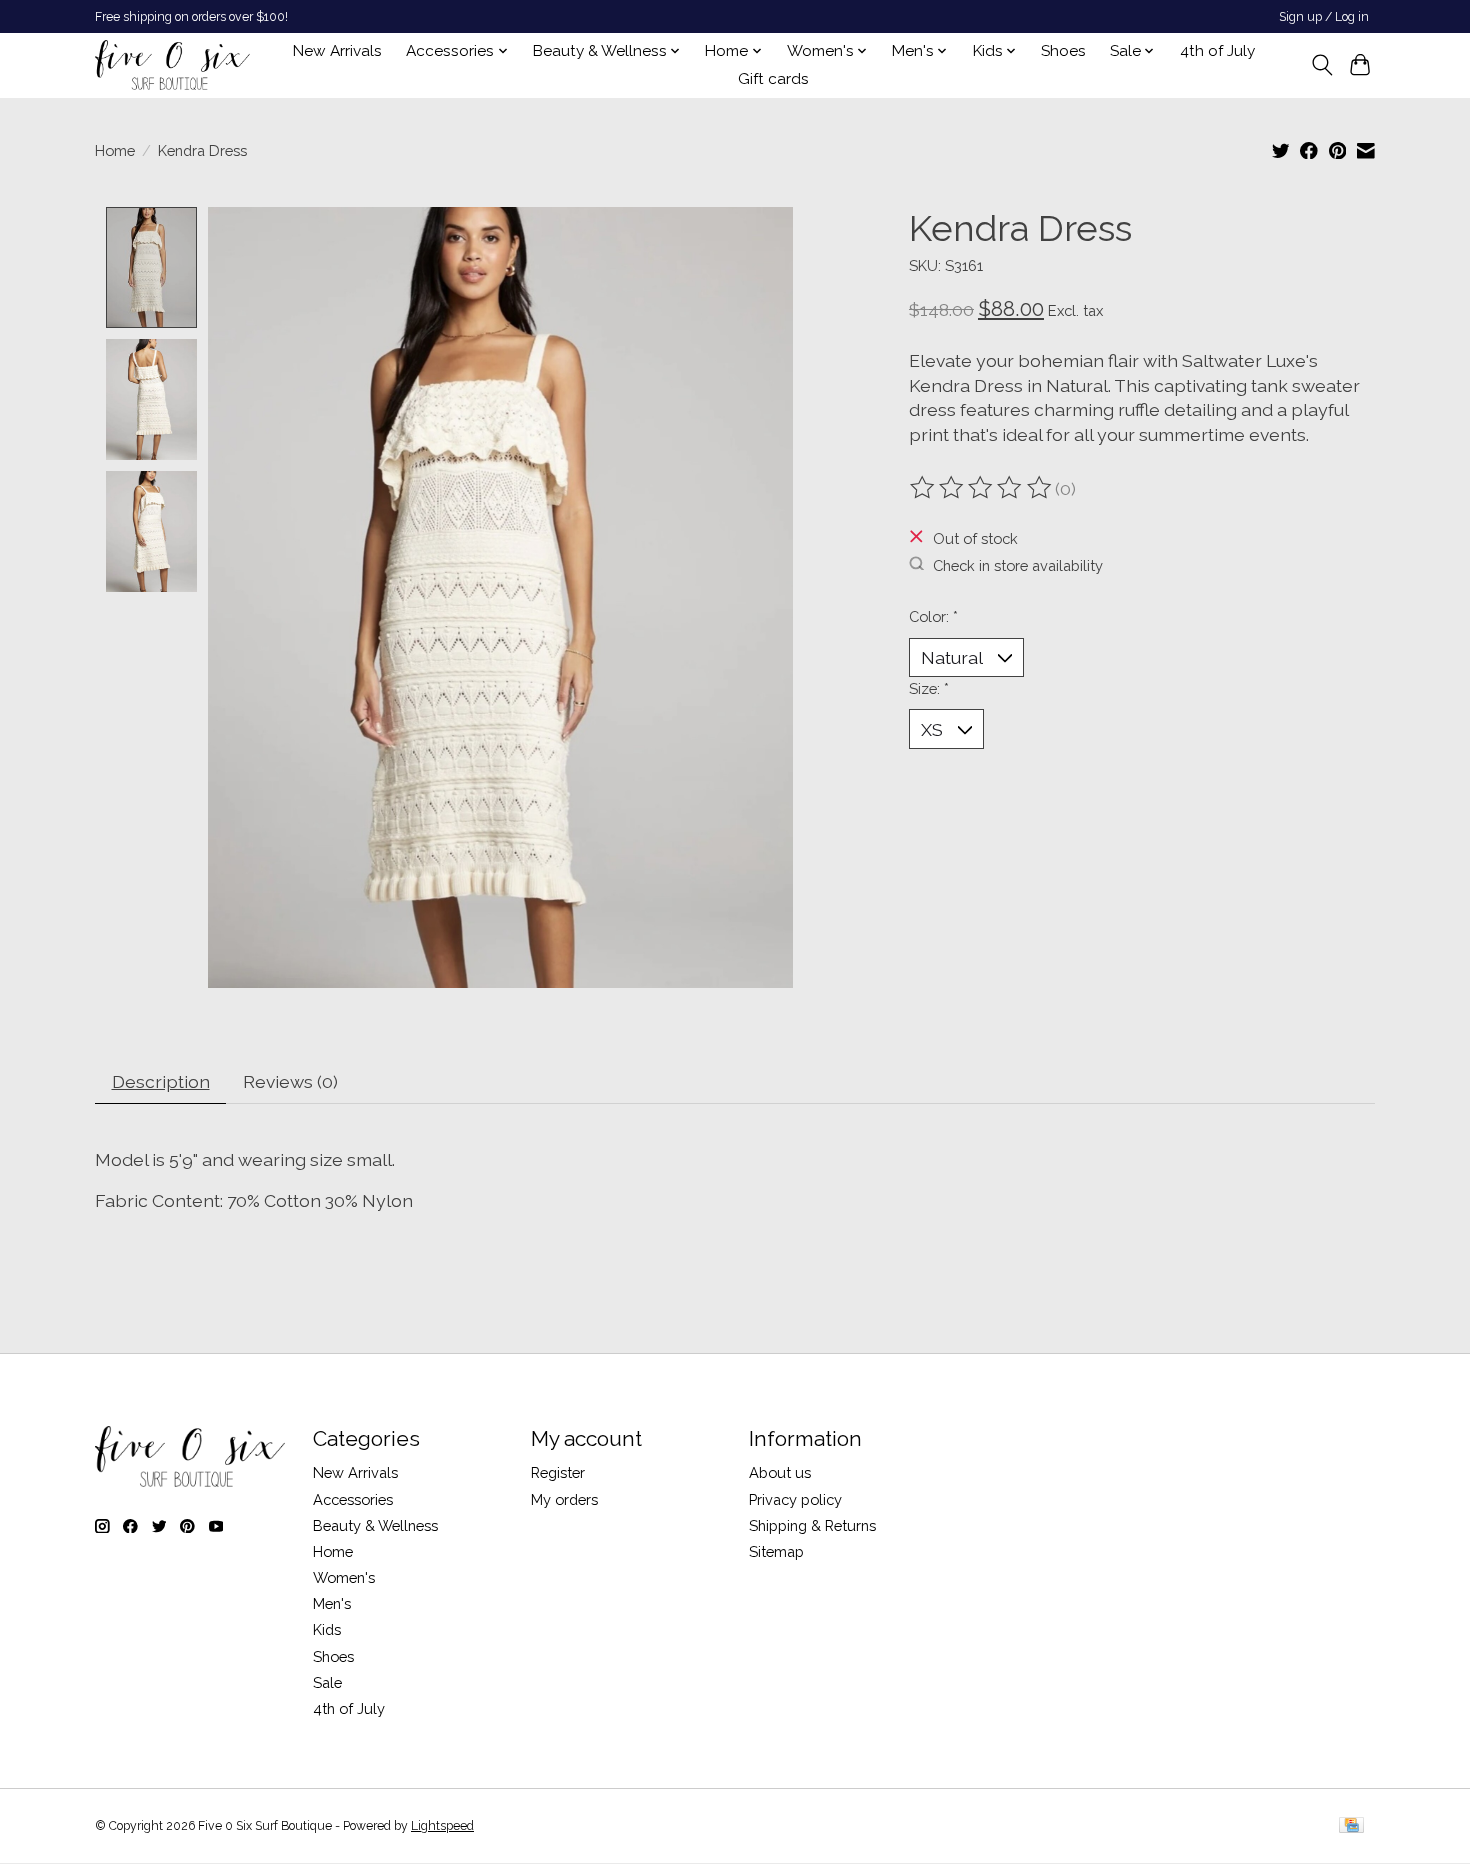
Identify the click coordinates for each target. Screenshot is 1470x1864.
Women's (344, 1577)
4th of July (1217, 51)
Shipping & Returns (812, 1525)
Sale (327, 1682)
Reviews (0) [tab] (290, 1081)
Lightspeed (442, 1826)
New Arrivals (337, 51)
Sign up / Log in (1324, 17)
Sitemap (776, 1551)
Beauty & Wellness (375, 1525)
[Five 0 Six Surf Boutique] (172, 65)
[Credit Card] (1351, 1826)
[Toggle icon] (1321, 65)
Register (558, 1472)
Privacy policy (795, 1499)
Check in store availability (1018, 564)
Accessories (353, 1499)
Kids (327, 1629)
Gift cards (773, 79)
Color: (933, 616)
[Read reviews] (982, 488)
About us (780, 1472)
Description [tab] (161, 1081)
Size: (929, 688)
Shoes (1063, 51)
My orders (564, 1499)
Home (115, 150)
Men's (332, 1603)
